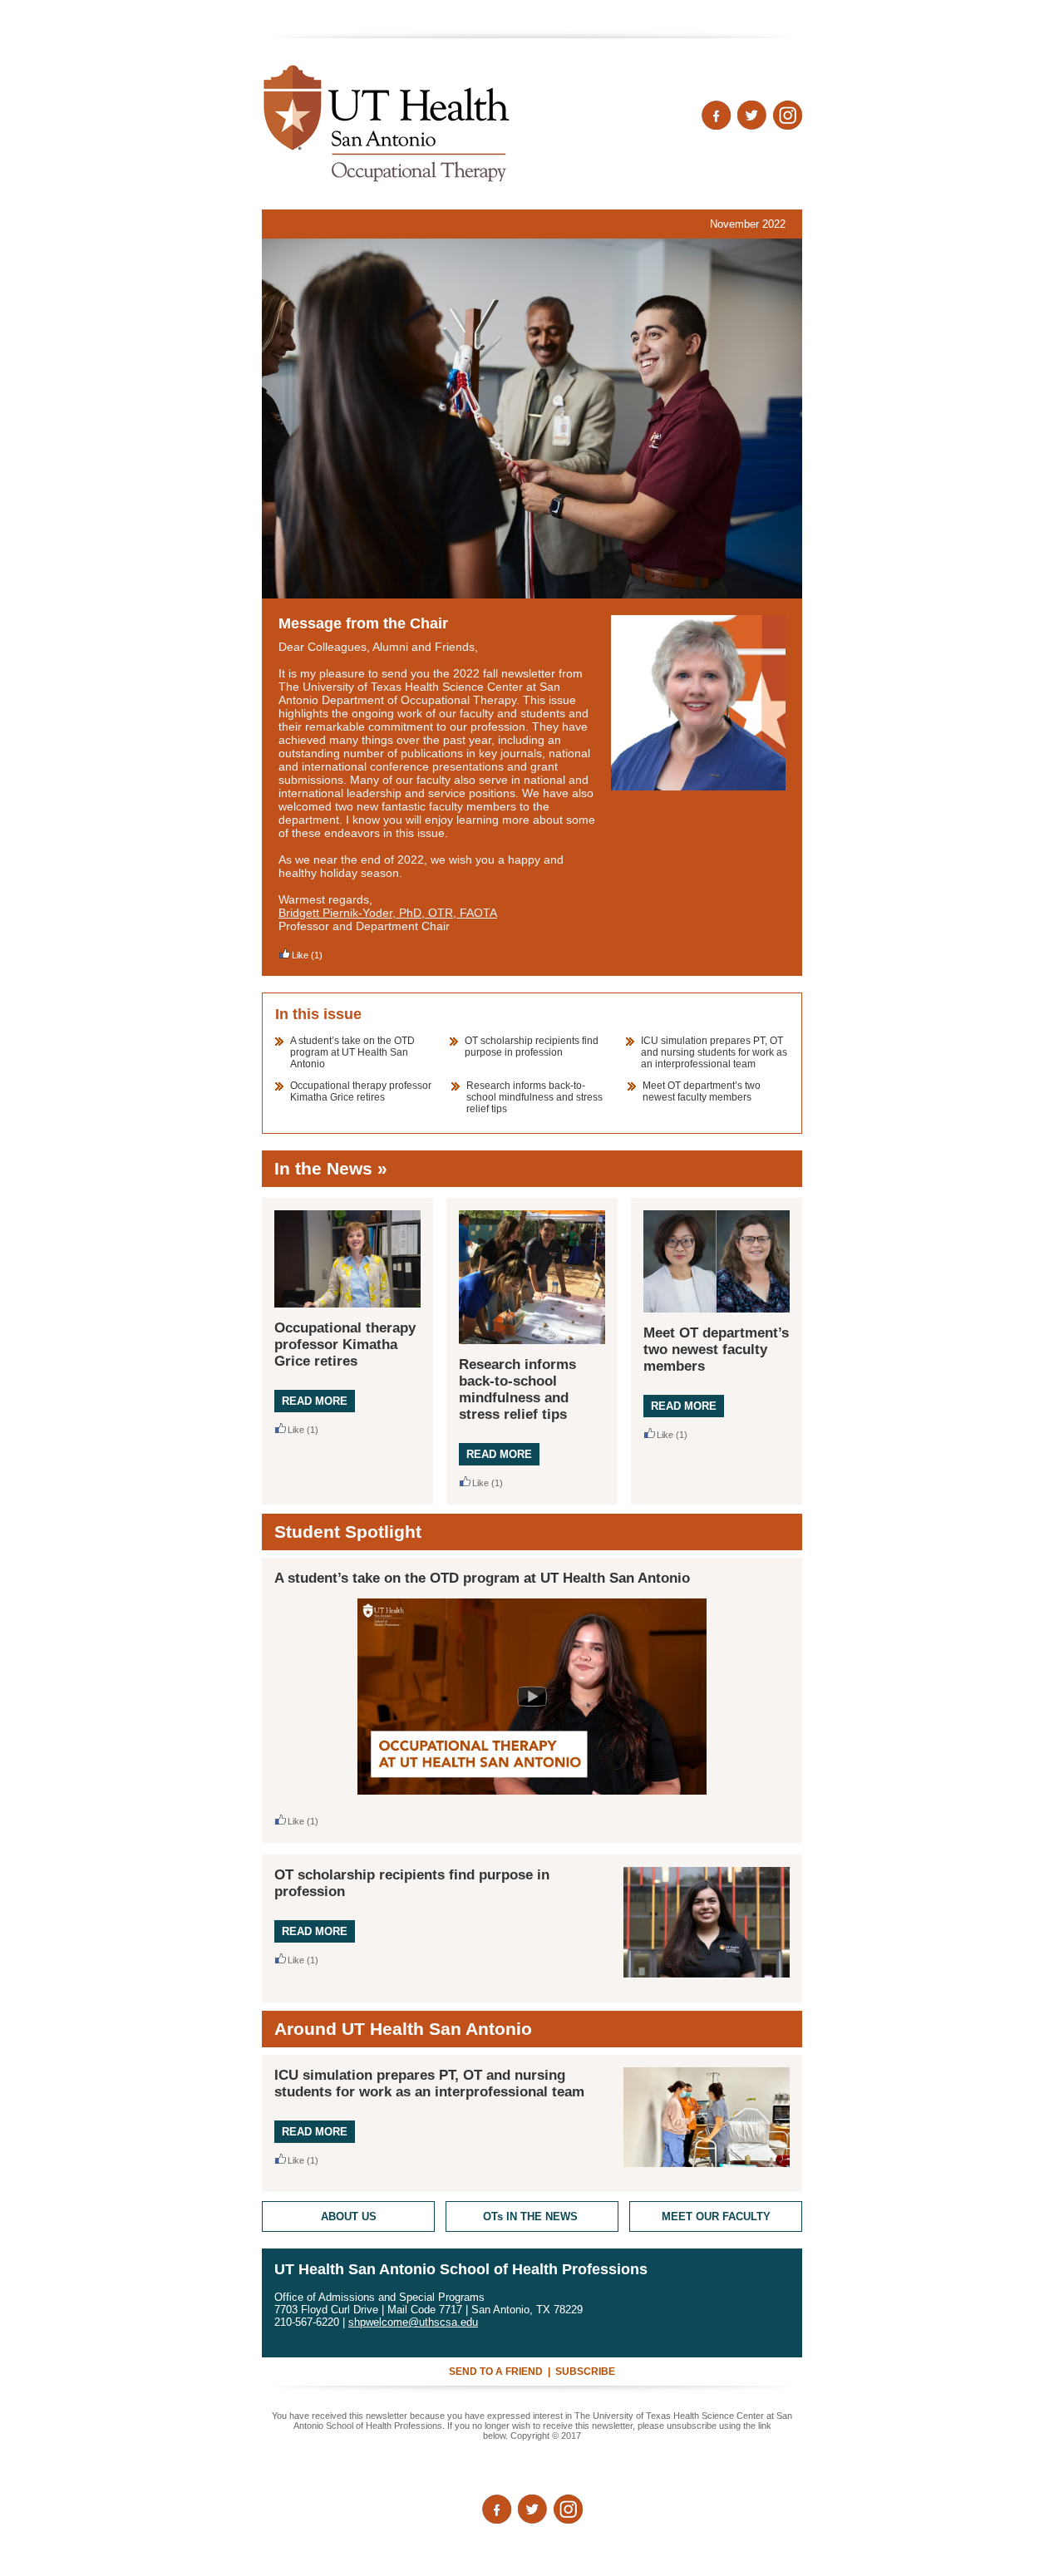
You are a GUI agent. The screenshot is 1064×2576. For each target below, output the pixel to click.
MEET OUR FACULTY (716, 2216)
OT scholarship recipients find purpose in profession (532, 1047)
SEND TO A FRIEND (496, 2372)
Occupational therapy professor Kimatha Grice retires (361, 1091)
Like (300, 955)
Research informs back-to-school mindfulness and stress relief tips (534, 1097)
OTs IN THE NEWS (532, 2216)
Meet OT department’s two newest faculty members (702, 1091)
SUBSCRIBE (585, 2372)
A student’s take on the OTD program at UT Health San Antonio (352, 1052)
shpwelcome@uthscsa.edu (413, 2322)
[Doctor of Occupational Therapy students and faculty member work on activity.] (532, 419)
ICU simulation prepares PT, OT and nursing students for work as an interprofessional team (714, 1052)
